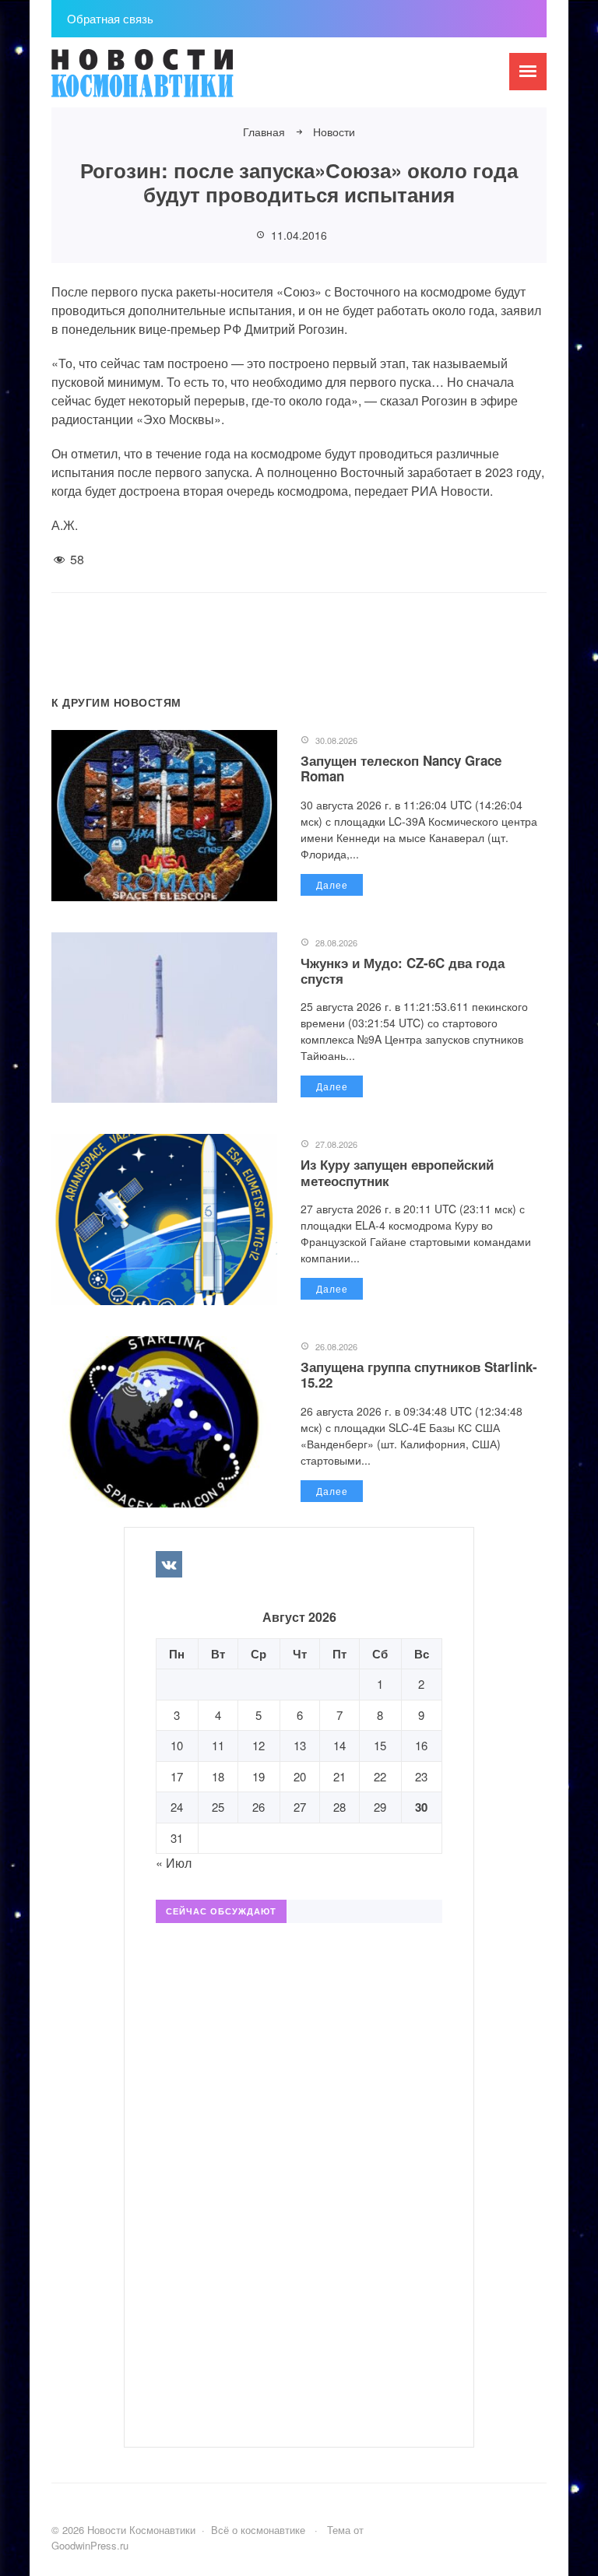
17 (177, 1776)
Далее (332, 884)
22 (380, 1776)
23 (421, 1776)
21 (339, 1776)
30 (421, 1807)
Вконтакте (169, 1564)
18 (218, 1776)
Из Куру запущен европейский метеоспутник (397, 1172)
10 (177, 1745)
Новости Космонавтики (168, 80)
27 (300, 1807)
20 (300, 1776)
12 (259, 1745)
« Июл (174, 1863)
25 (218, 1807)
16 (421, 1745)
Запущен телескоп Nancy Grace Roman (401, 768)
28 (339, 1807)
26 (259, 1807)
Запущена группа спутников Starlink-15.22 (419, 1374)
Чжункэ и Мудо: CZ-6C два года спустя (403, 970)
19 (259, 1776)
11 (218, 1745)
